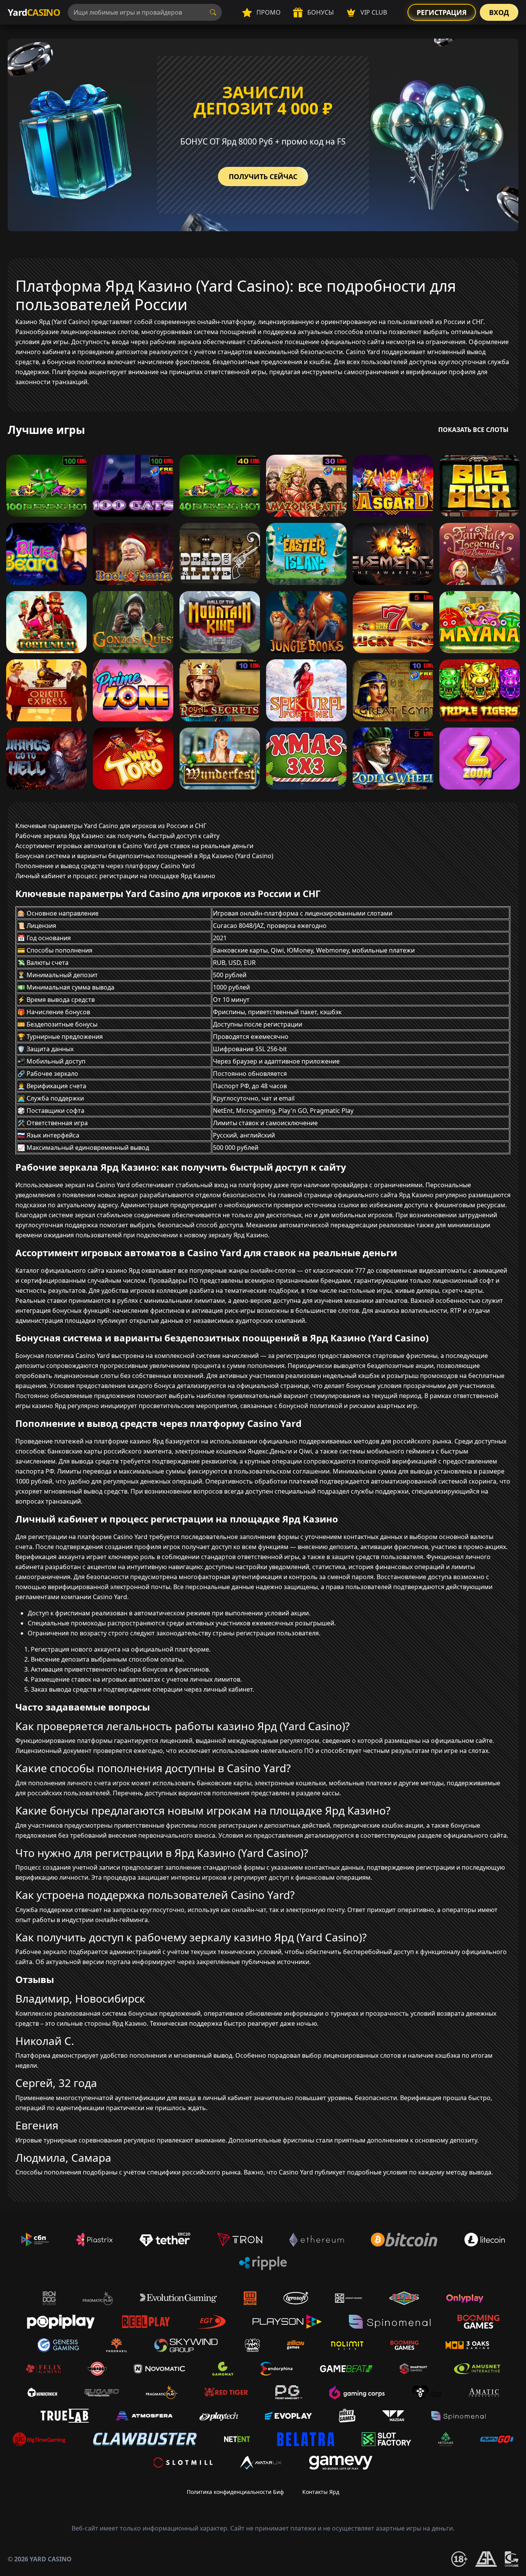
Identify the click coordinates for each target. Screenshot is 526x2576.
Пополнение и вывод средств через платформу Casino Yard (105, 866)
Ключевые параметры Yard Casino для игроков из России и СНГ (111, 826)
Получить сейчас (263, 176)
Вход (499, 12)
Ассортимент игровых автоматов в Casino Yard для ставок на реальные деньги (134, 846)
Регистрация (442, 12)
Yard (34, 12)
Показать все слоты (473, 430)
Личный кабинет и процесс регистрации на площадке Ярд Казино (115, 876)
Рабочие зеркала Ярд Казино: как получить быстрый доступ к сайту (117, 836)
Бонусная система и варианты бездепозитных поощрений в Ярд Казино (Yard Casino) (144, 856)
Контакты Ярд (321, 2492)
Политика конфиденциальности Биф (235, 2492)
